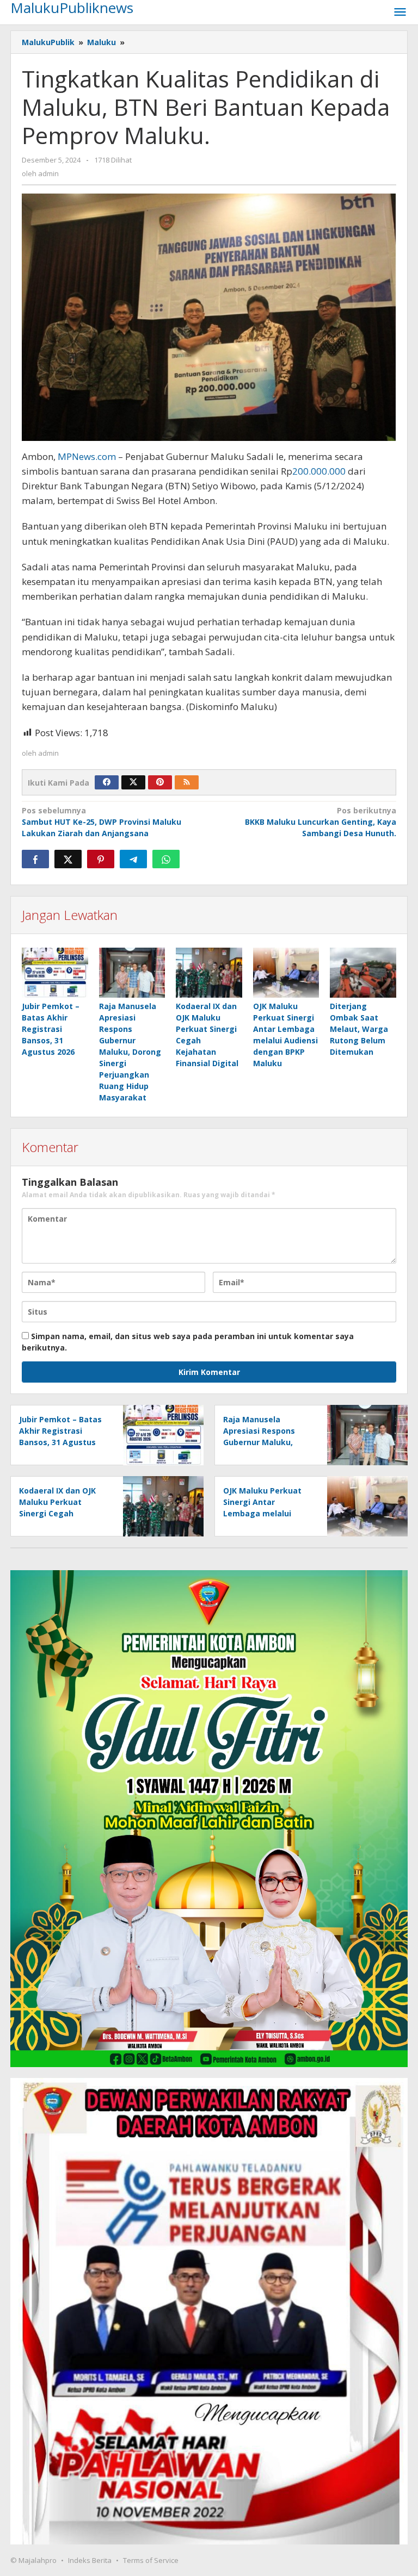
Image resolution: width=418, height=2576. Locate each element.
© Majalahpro (33, 2560)
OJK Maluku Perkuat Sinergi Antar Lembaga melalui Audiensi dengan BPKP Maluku (267, 1513)
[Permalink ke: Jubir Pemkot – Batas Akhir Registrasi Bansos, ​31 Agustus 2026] (55, 972)
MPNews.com (87, 456)
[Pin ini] (101, 859)
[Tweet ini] (68, 859)
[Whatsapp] (166, 859)
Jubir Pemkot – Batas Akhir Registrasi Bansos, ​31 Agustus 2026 (51, 1029)
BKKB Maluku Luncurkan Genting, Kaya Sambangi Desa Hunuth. (321, 822)
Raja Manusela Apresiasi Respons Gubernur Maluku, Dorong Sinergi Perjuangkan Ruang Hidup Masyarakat (130, 1052)
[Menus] (400, 13)
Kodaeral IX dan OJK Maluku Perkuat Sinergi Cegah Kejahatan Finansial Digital (57, 1513)
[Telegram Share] (133, 859)
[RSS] (187, 782)
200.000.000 (319, 471)
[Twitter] (133, 782)
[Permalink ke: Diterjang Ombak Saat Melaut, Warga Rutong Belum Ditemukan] (363, 972)
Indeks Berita (90, 2560)
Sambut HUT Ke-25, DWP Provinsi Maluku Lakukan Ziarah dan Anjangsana (102, 822)
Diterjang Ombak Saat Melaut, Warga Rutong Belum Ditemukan (359, 1029)
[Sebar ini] (35, 859)
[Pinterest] (160, 782)
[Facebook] (107, 782)
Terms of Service (151, 2560)
